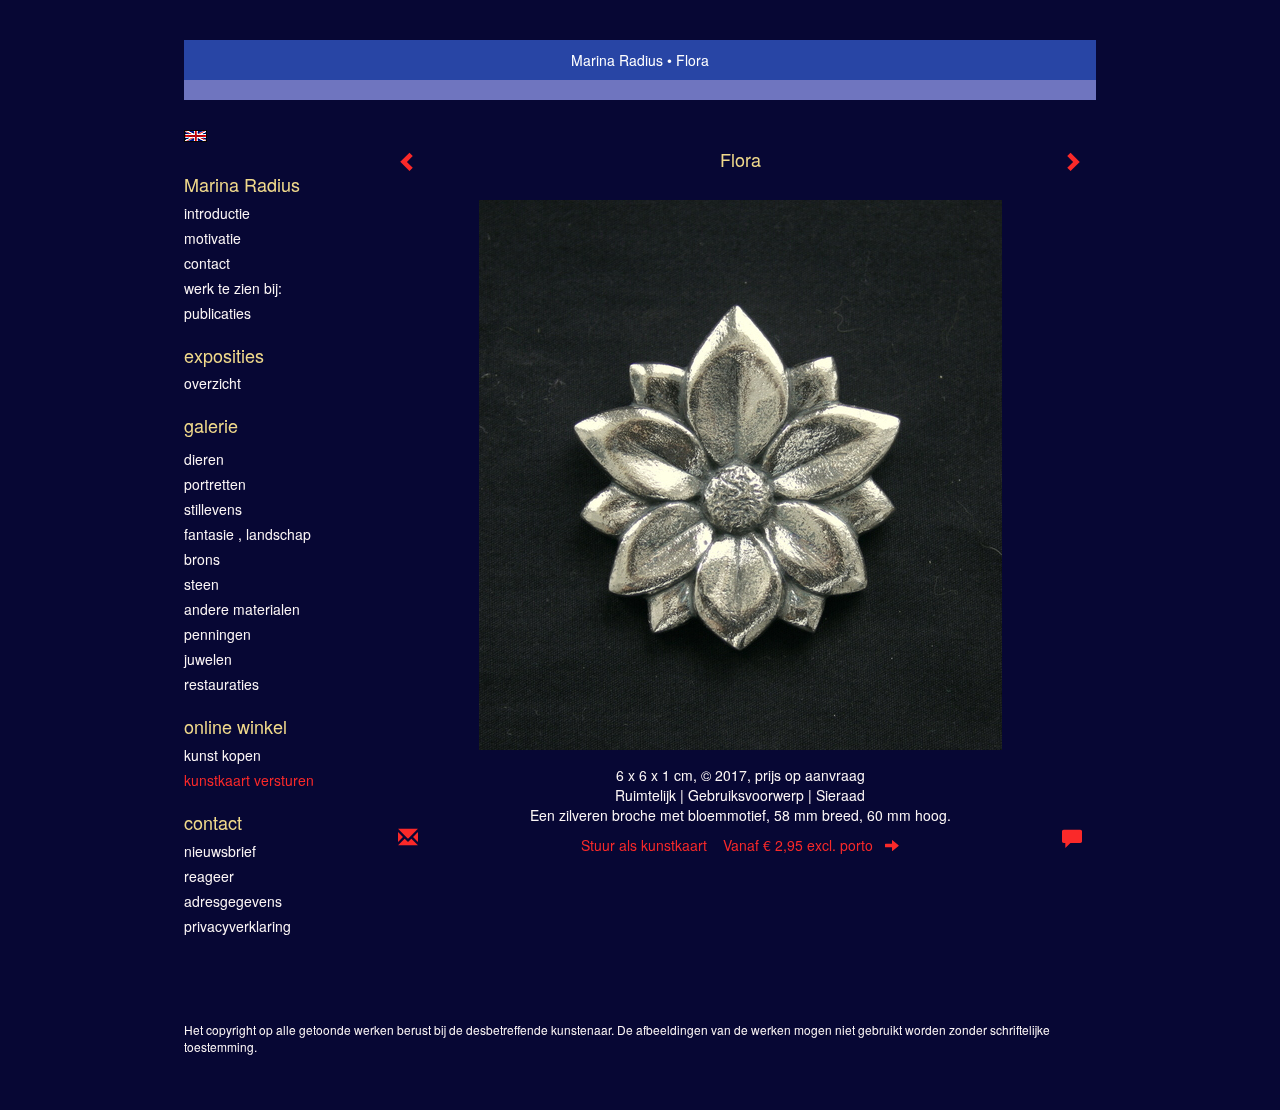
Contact (213, 822)
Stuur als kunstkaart (727, 845)
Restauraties (221, 684)
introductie (217, 213)
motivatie (212, 238)
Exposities (224, 355)
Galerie (211, 425)
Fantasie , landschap (247, 534)
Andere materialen (242, 609)
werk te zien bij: (233, 288)
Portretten (215, 484)
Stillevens (213, 509)
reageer (209, 876)
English (195, 136)
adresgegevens (233, 901)
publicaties (217, 313)
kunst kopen (222, 755)
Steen (201, 584)
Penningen (217, 634)
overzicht (212, 383)
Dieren (204, 459)
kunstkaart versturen (249, 780)
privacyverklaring (237, 926)
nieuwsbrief (220, 851)
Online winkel (235, 726)
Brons (202, 559)
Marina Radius (617, 60)
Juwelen (208, 659)
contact (207, 263)
